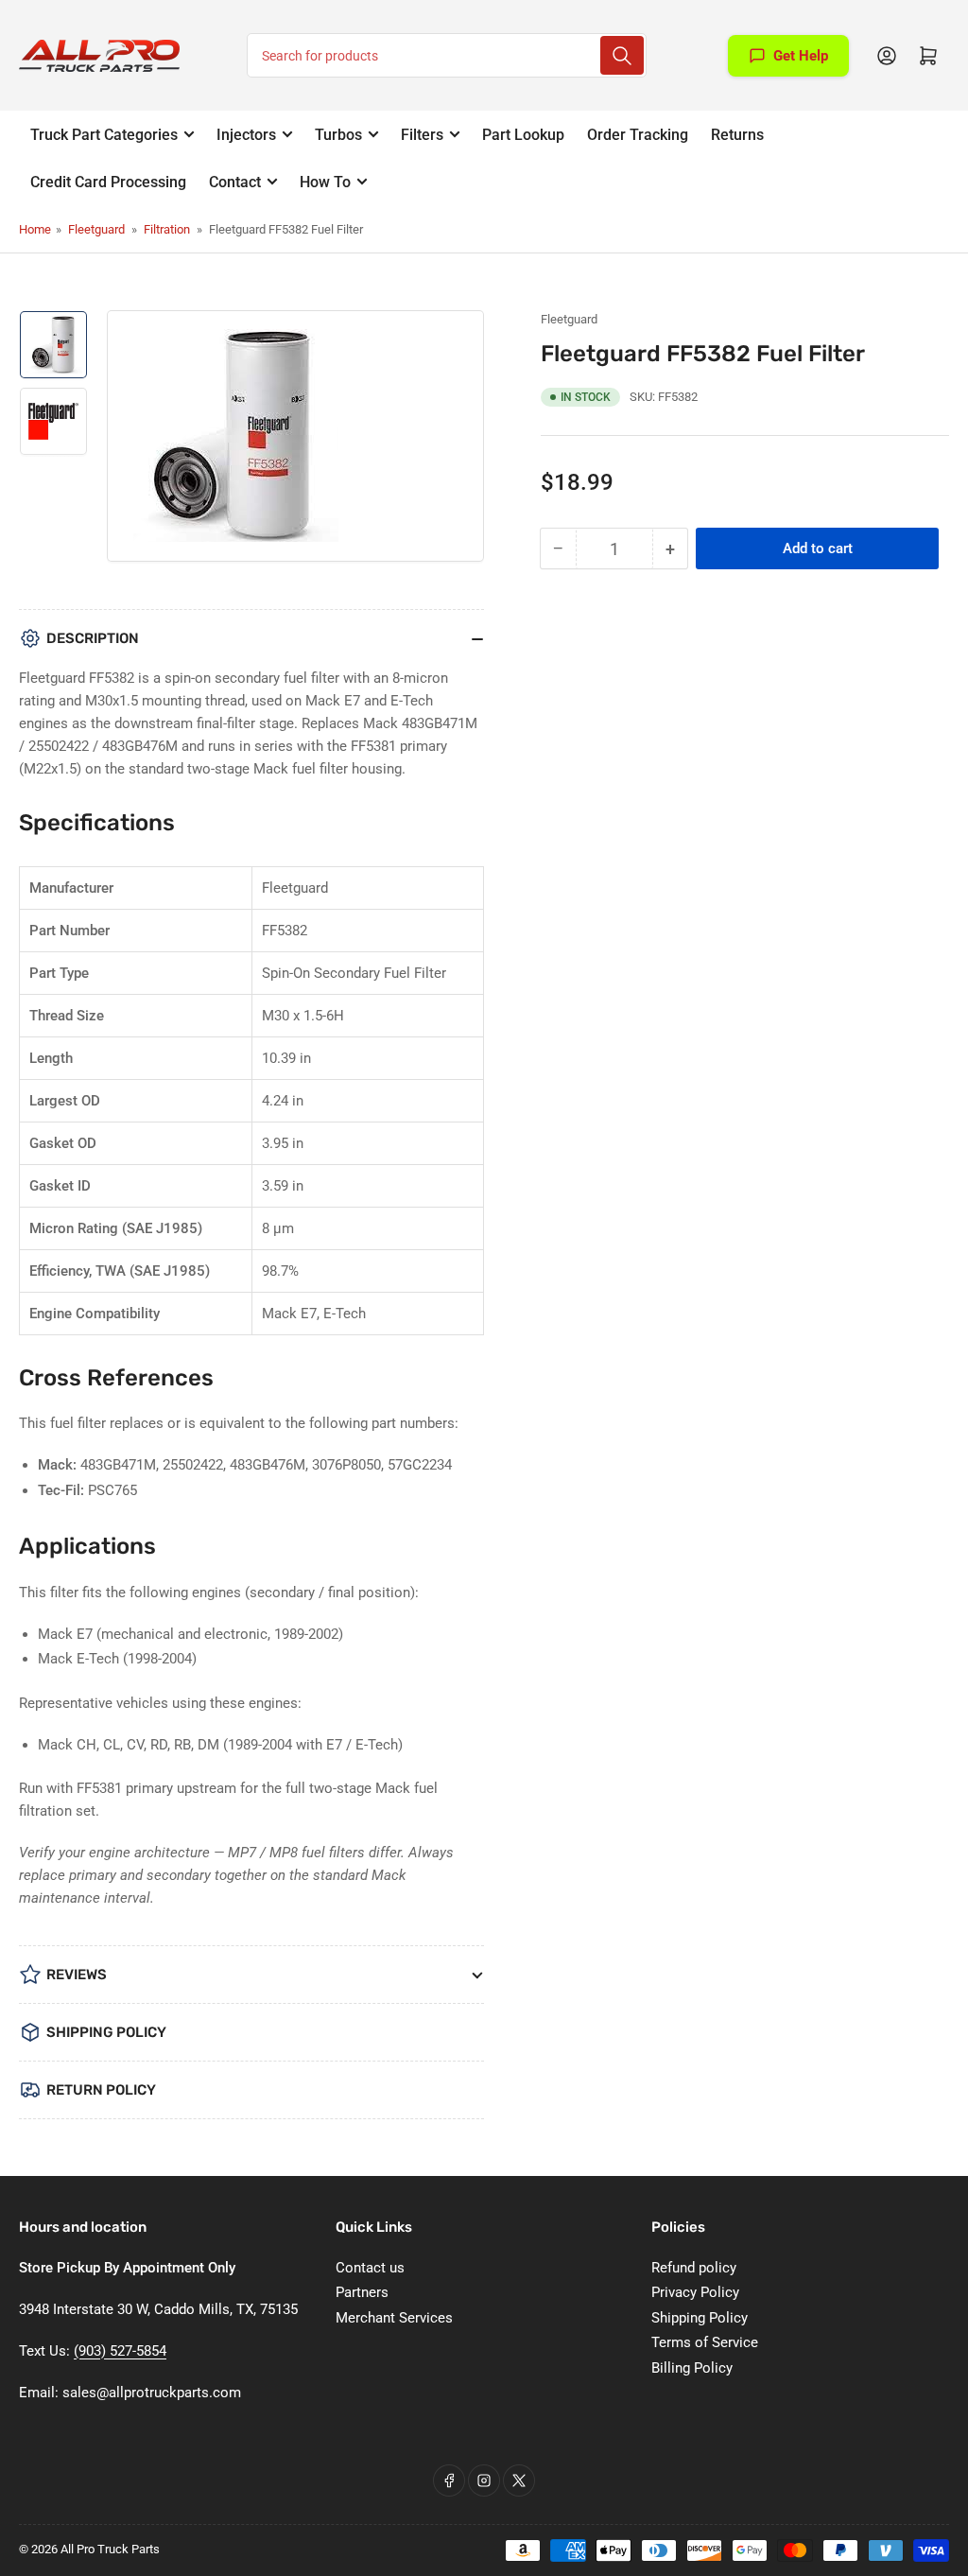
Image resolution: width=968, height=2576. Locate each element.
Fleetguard (96, 229)
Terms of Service (705, 2342)
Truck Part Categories (104, 135)
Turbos (338, 135)
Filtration (167, 229)
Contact (235, 182)
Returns (737, 135)
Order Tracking (638, 135)
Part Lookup (523, 135)
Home (35, 229)
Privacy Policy (695, 2292)
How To (325, 182)
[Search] (622, 55)
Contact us (370, 2268)
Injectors (246, 135)
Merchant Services (394, 2318)
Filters (422, 135)
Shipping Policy (700, 2318)
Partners (362, 2292)
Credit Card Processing (108, 182)
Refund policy (694, 2268)
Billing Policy (692, 2368)
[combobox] (447, 55)
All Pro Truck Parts (110, 2549)
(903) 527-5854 (120, 2351)
